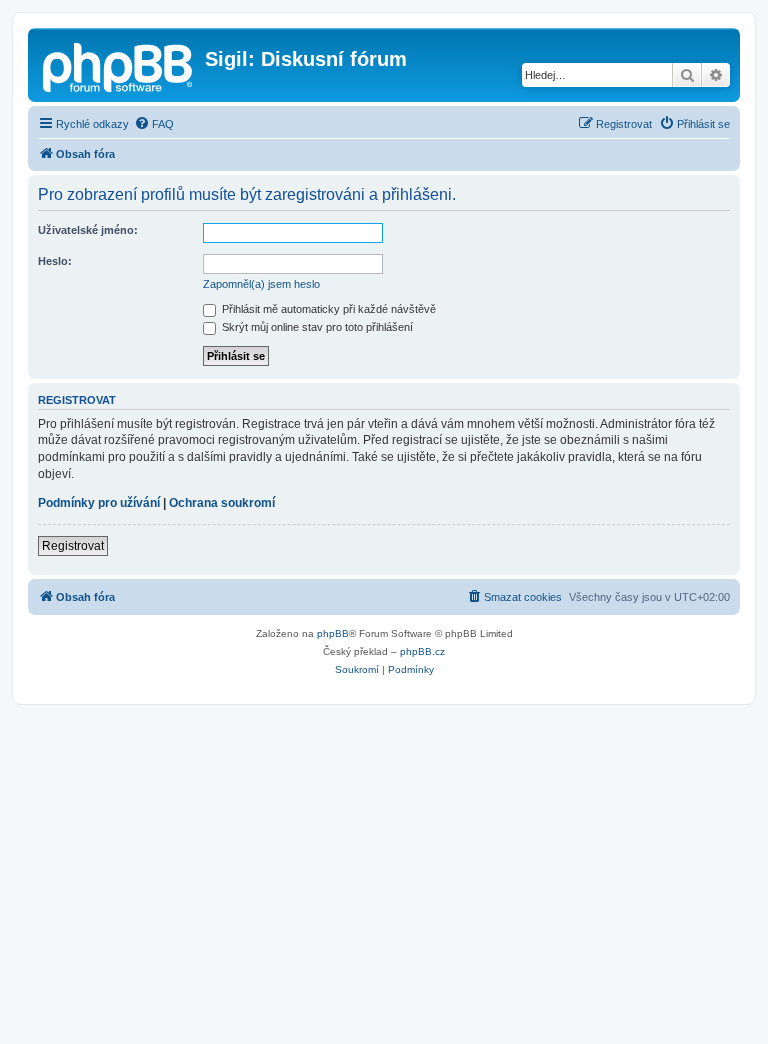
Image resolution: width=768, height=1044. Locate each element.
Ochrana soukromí (222, 503)
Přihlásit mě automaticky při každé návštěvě (327, 309)
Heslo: (55, 261)
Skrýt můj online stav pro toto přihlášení (316, 327)
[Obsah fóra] (119, 65)
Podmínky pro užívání (99, 503)
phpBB (333, 633)
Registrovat (73, 546)
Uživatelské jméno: (88, 230)
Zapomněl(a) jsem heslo (261, 284)
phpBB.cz (422, 651)
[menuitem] (154, 124)
